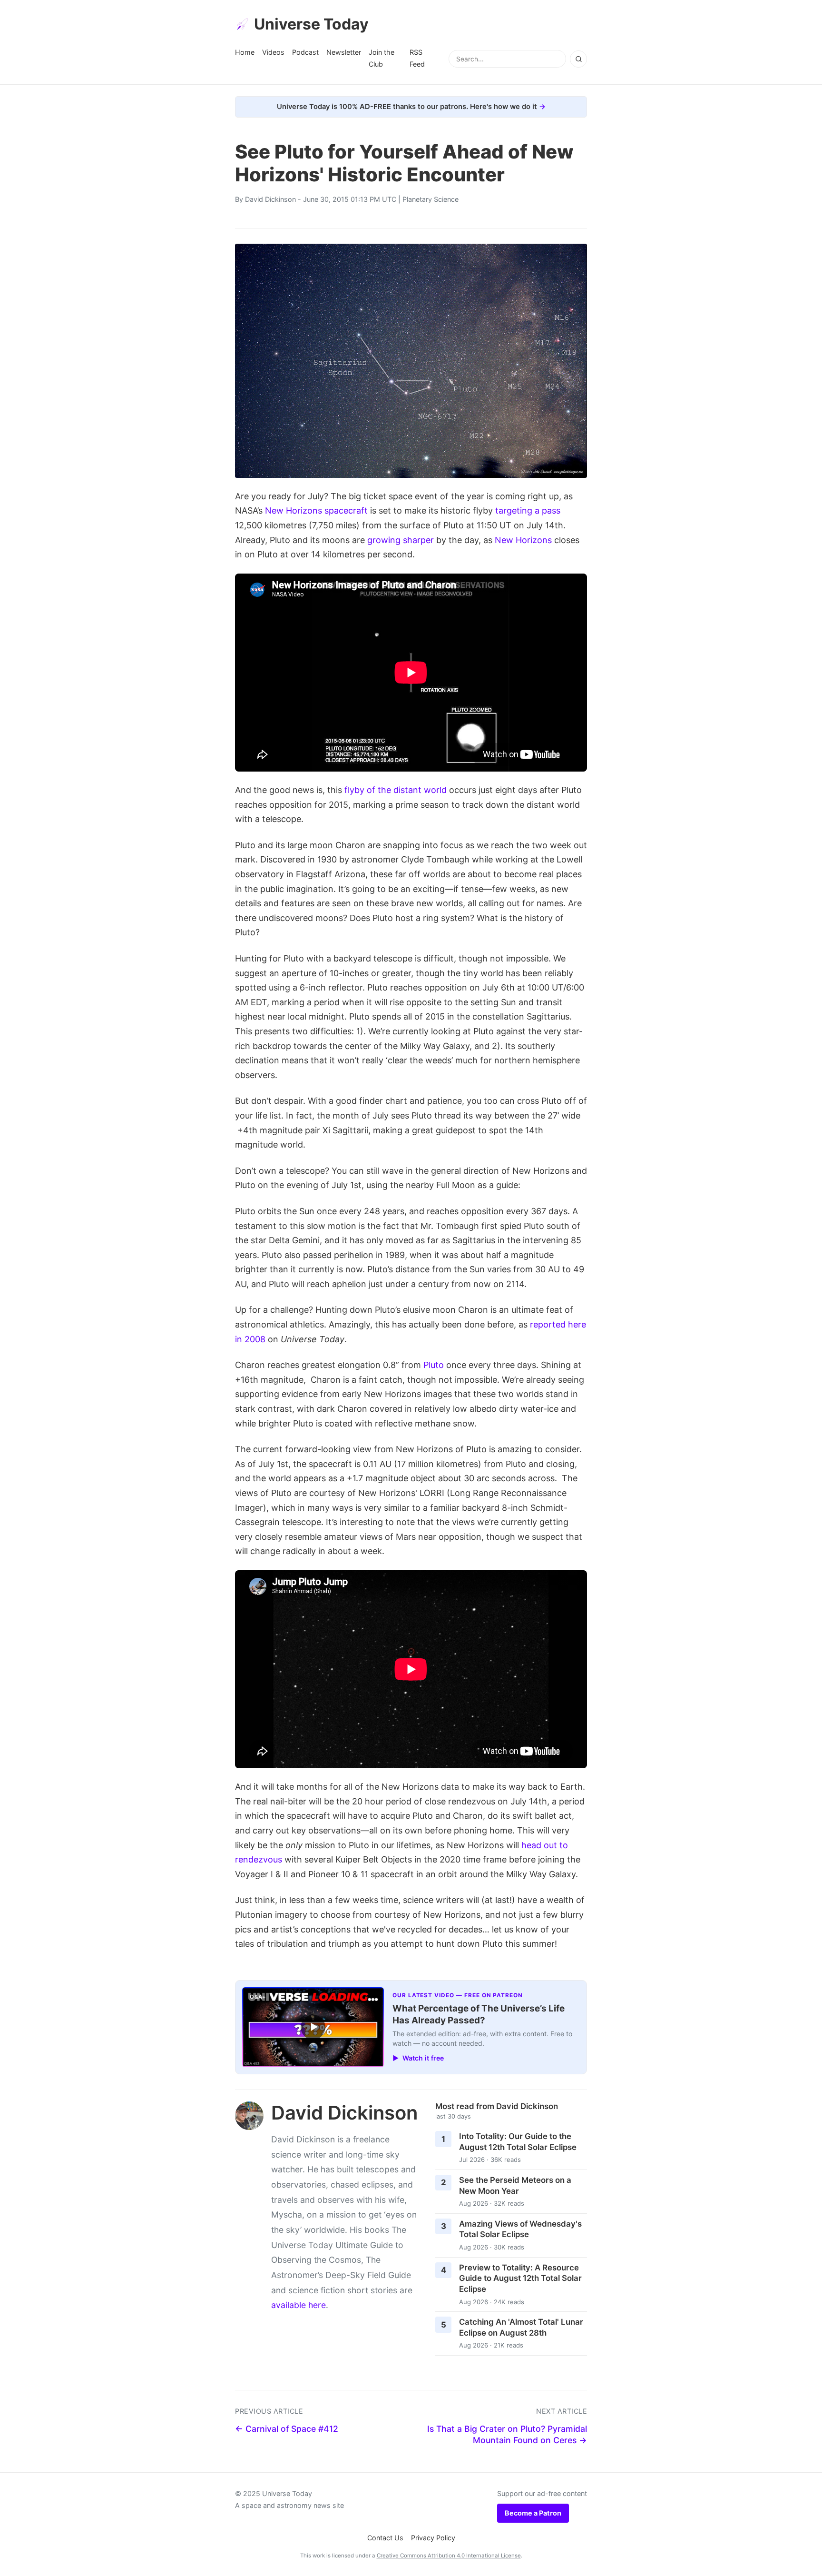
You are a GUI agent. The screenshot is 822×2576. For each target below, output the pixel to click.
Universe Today (311, 24)
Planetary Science (431, 199)
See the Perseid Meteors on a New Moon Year (515, 2185)
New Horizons (523, 540)
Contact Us (385, 2538)
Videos (273, 52)
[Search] (578, 59)
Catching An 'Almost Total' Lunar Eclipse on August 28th (521, 2327)
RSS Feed (417, 58)
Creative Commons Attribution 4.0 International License (449, 2556)
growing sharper (401, 540)
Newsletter (344, 52)
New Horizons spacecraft (316, 510)
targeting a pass (528, 510)
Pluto (434, 1365)
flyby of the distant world (396, 790)
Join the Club (382, 58)
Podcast (305, 52)
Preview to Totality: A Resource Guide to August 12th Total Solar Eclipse (520, 2278)
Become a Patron (533, 2513)
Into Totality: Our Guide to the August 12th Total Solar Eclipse (518, 2142)
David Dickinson (270, 199)
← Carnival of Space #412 (287, 2429)
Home (245, 52)
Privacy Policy (433, 2538)
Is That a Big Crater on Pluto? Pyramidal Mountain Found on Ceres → (507, 2435)
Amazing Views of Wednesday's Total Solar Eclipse (520, 2229)
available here (298, 2305)
